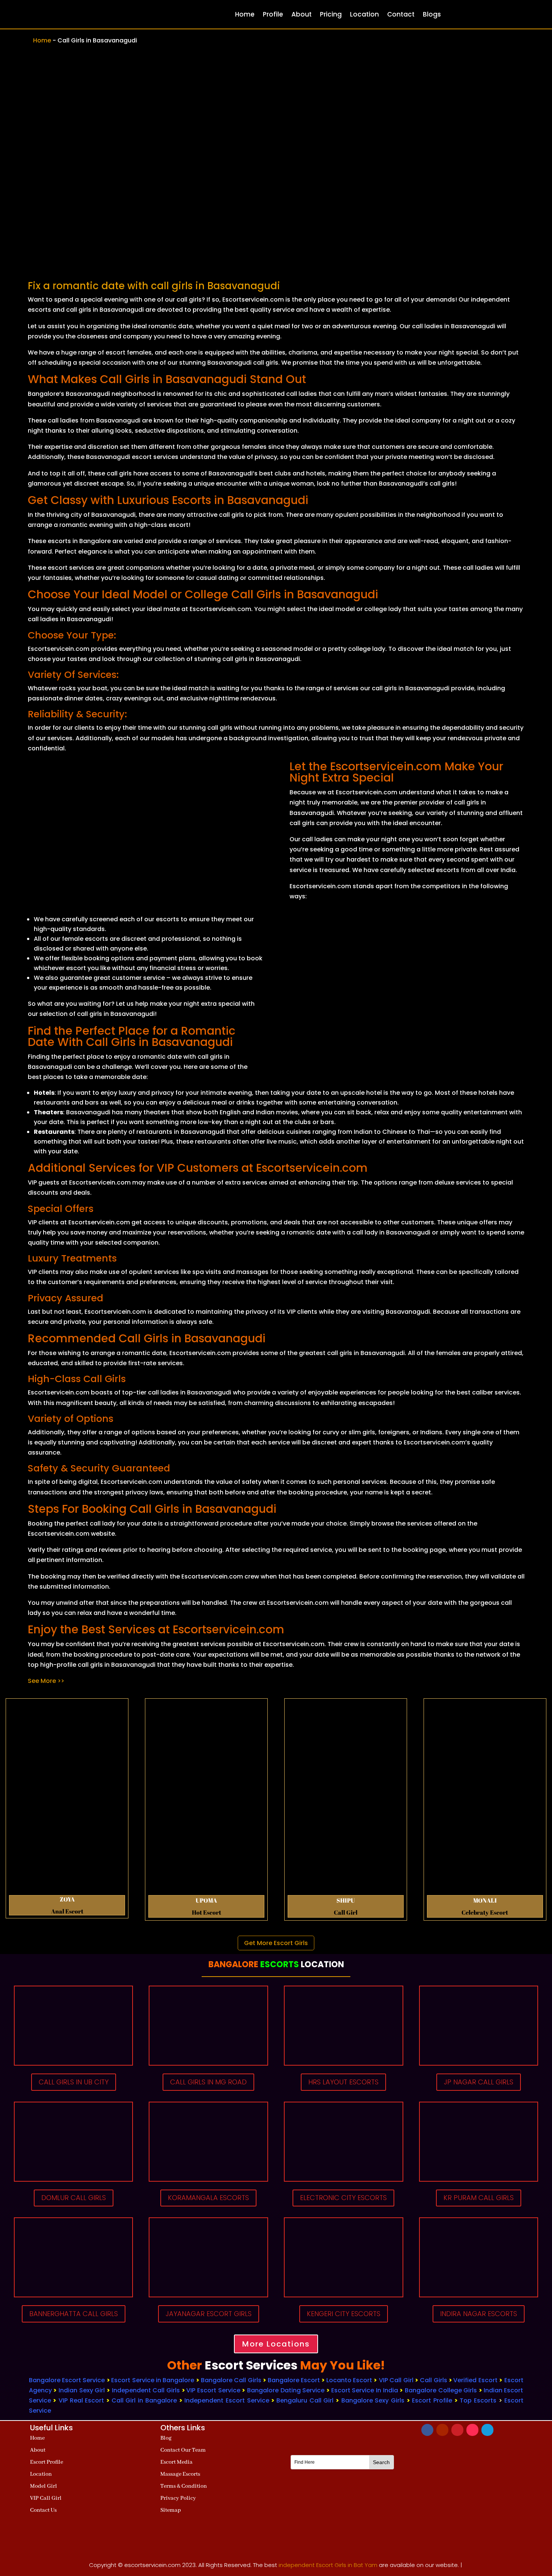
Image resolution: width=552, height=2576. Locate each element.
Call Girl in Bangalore (144, 2400)
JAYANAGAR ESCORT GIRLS (209, 2314)
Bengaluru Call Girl (305, 2400)
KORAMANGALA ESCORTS (208, 2198)
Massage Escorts (180, 2474)
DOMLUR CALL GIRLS (74, 2198)
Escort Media (176, 2462)
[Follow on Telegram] (487, 2430)
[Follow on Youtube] (442, 2430)
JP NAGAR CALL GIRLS (479, 2082)
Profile (273, 14)
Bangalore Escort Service (67, 2380)
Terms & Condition (184, 2486)
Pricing (331, 14)
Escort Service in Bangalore (153, 2380)
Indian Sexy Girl (82, 2390)
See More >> (46, 1681)
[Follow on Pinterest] (457, 2430)
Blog (166, 2438)
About (302, 14)
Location (364, 14)
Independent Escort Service (227, 2400)
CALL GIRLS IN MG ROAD (208, 2082)
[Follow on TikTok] (472, 2430)
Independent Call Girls (146, 2390)
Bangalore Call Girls (231, 2380)
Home (245, 14)
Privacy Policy (178, 2498)
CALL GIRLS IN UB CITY (74, 2082)
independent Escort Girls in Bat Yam (328, 2565)
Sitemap (171, 2510)
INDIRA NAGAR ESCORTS (479, 2314)
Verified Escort (476, 2380)
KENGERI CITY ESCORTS (344, 2314)
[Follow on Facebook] (427, 2430)
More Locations (276, 2344)
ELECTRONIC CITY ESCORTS (343, 2198)
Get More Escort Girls (276, 1943)
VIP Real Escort (81, 2400)
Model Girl (44, 2486)
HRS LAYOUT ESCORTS (343, 2082)
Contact (401, 14)
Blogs (432, 14)
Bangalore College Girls (441, 2390)
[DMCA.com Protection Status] (342, 2537)
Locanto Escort (349, 2380)
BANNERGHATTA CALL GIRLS (74, 2314)
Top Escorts (478, 2400)
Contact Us (43, 2510)
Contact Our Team (183, 2450)
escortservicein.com (152, 2565)
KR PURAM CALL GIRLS (479, 2198)
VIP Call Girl (396, 2380)
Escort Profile (432, 2400)
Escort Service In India (365, 2390)
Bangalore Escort (294, 2380)
